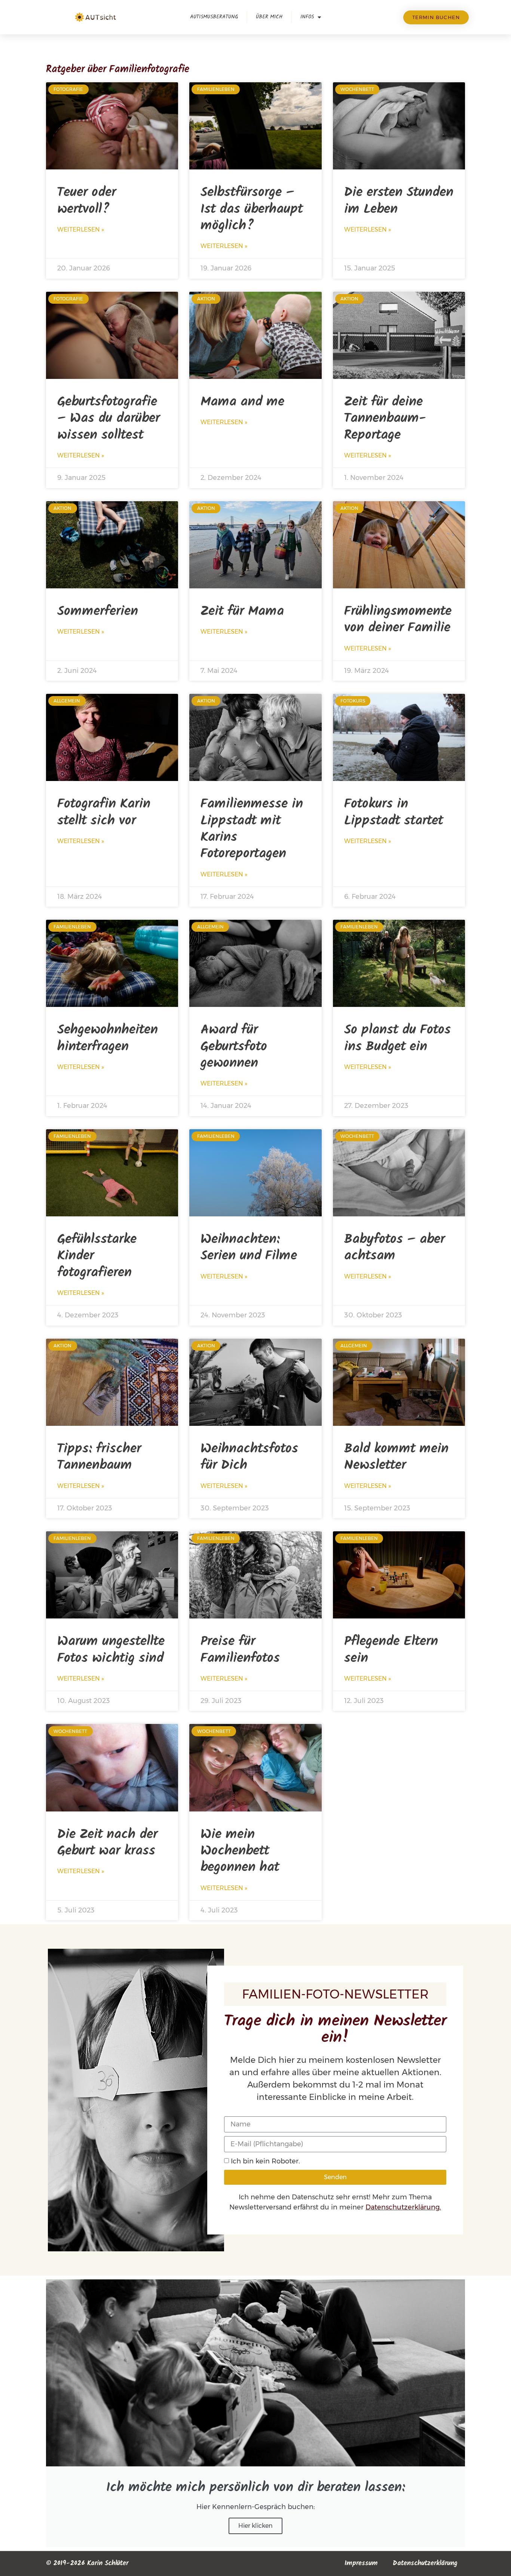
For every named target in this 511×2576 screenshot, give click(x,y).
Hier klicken (255, 2526)
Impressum (361, 2563)
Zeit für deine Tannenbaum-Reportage (385, 419)
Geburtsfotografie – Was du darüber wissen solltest (108, 419)
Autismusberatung (214, 17)
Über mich (269, 17)
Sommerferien (98, 611)
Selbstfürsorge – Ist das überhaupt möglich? (252, 209)
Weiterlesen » (81, 229)
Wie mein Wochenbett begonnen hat (240, 1851)
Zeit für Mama (242, 611)
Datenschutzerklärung (403, 2207)
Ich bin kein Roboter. (265, 2161)
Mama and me (242, 402)
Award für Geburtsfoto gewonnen (234, 1047)
